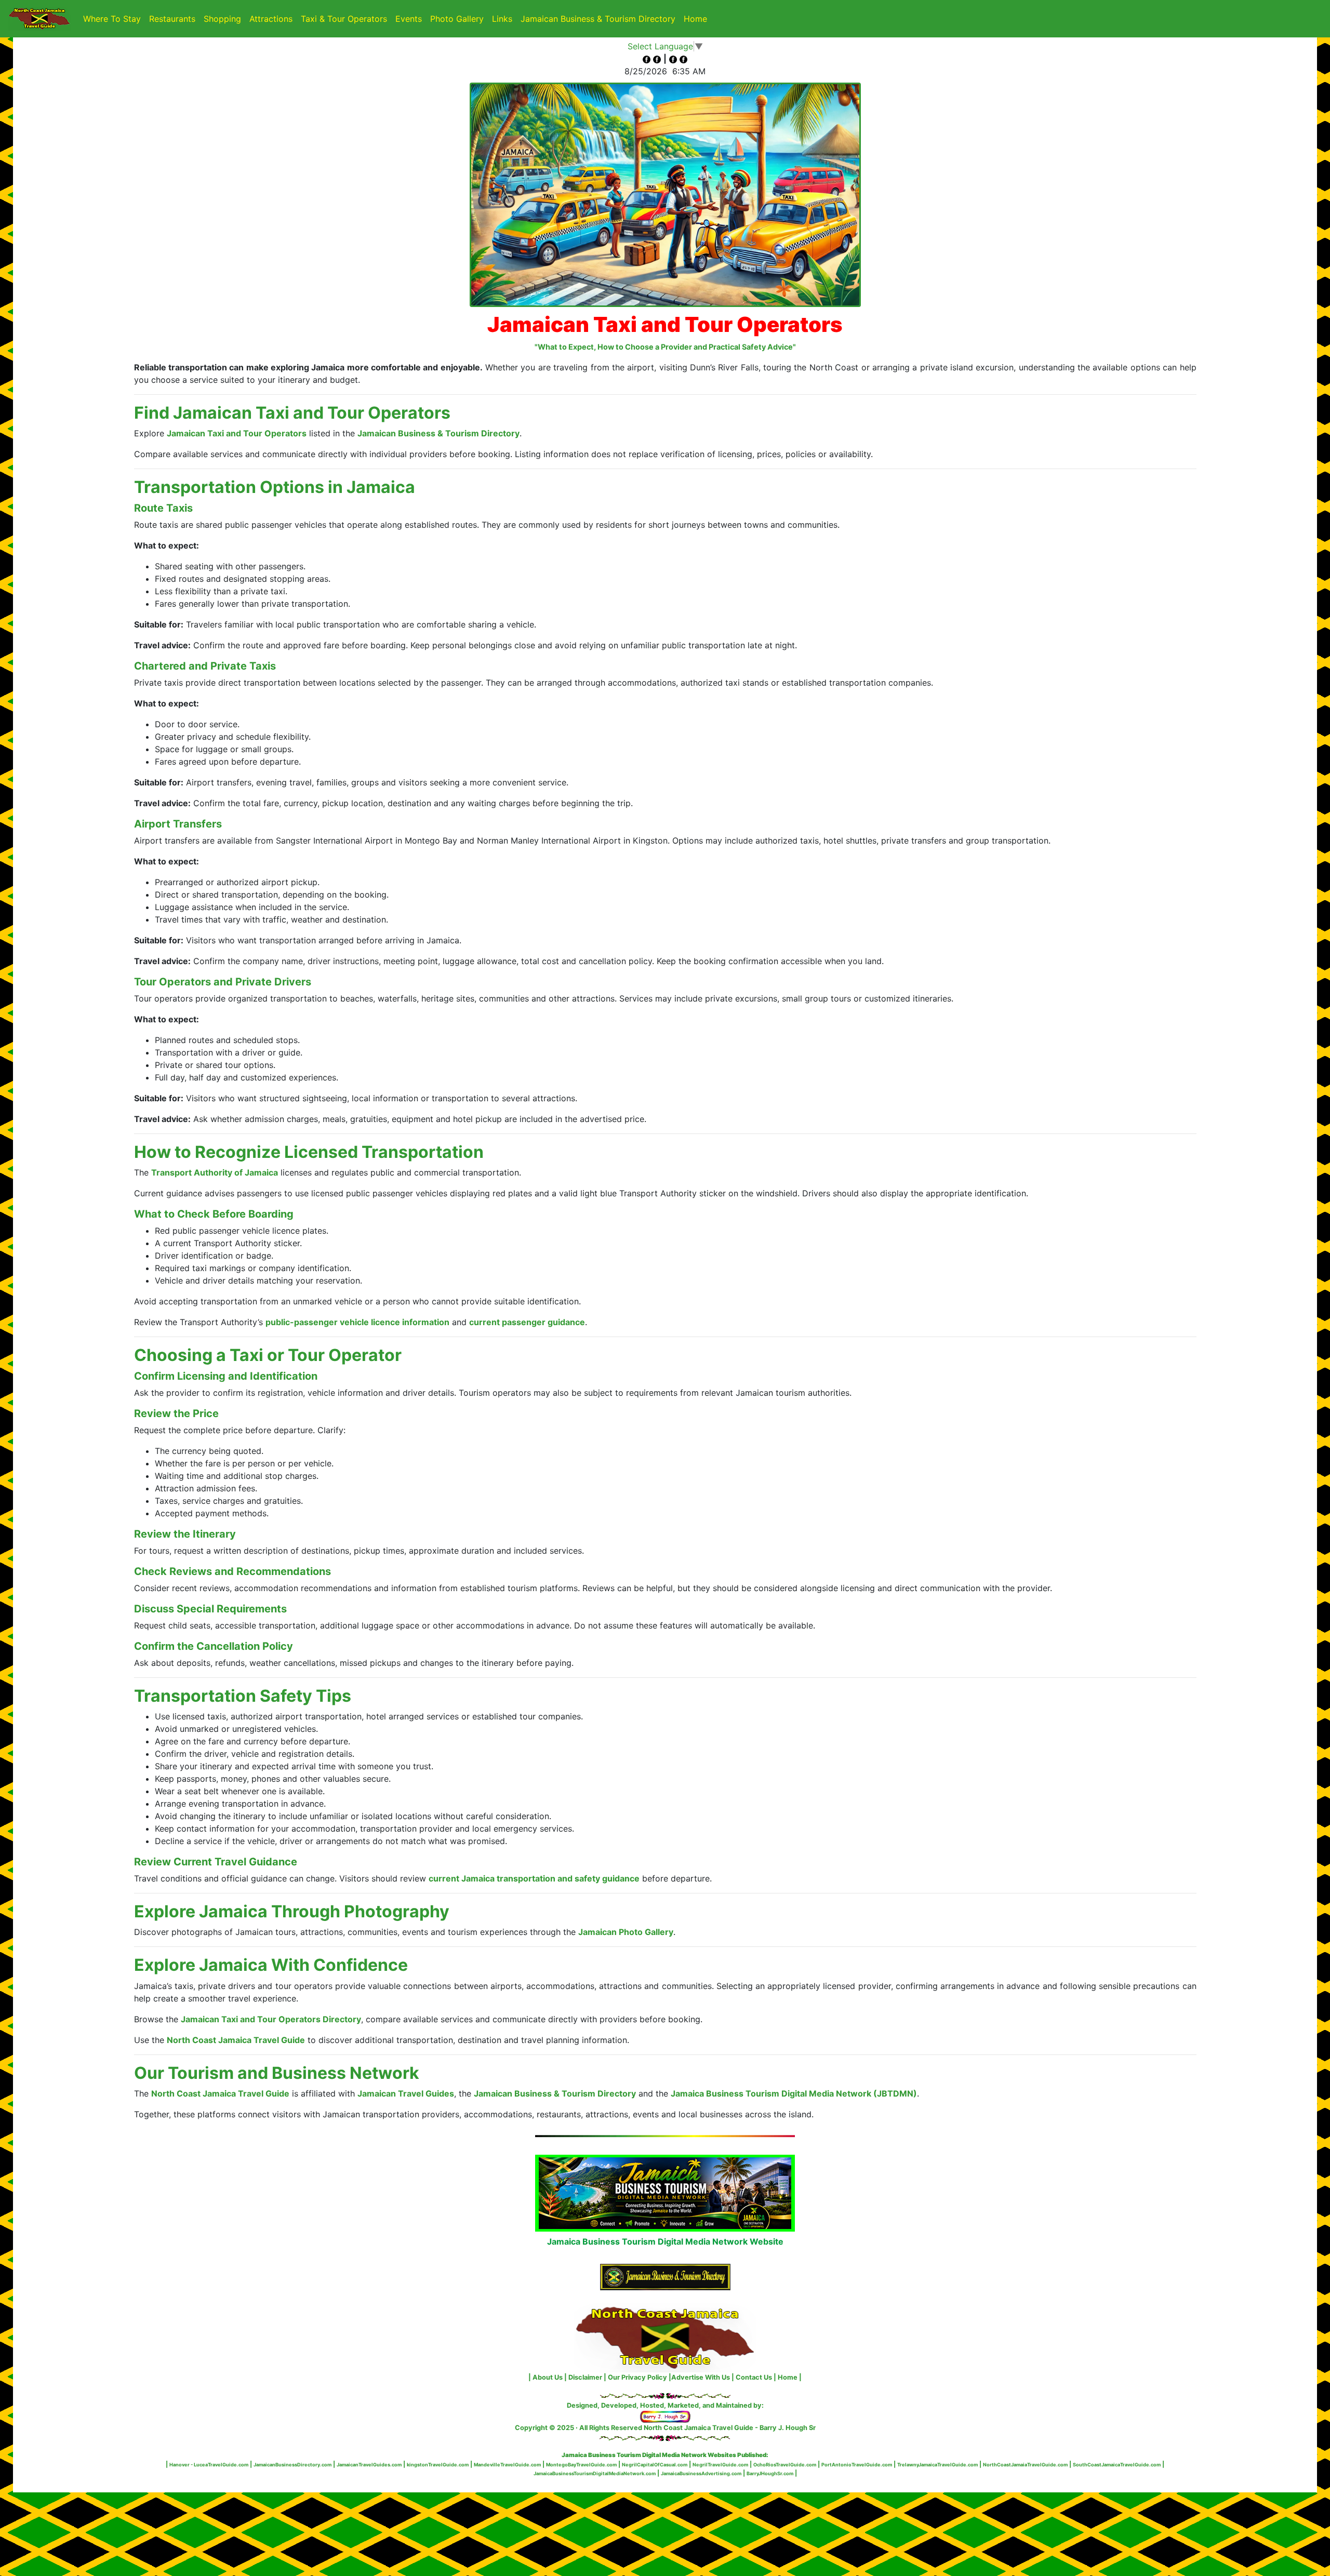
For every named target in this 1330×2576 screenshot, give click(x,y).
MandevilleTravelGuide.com (507, 2465)
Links (502, 19)
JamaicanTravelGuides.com (369, 2465)
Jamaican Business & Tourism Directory (598, 19)
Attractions (271, 19)
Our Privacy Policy (637, 2377)
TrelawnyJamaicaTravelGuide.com (937, 2465)
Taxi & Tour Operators (344, 19)
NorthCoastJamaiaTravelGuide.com (1025, 2465)
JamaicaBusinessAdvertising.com (701, 2473)
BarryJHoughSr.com (770, 2473)
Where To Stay (112, 19)
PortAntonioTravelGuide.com (857, 2465)
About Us (548, 2377)
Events (409, 19)
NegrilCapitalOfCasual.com (655, 2465)
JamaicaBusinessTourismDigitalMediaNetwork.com (595, 2473)
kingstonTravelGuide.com (438, 2465)
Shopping (222, 19)
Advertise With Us (701, 2377)
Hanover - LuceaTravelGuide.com (209, 2465)
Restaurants (172, 19)
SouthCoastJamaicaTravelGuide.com (1117, 2465)
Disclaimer (585, 2377)
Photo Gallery (457, 19)
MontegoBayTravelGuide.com (581, 2465)
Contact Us (754, 2377)
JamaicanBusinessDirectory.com (292, 2465)
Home (697, 18)
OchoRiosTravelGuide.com (785, 2465)
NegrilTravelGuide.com (720, 2465)
